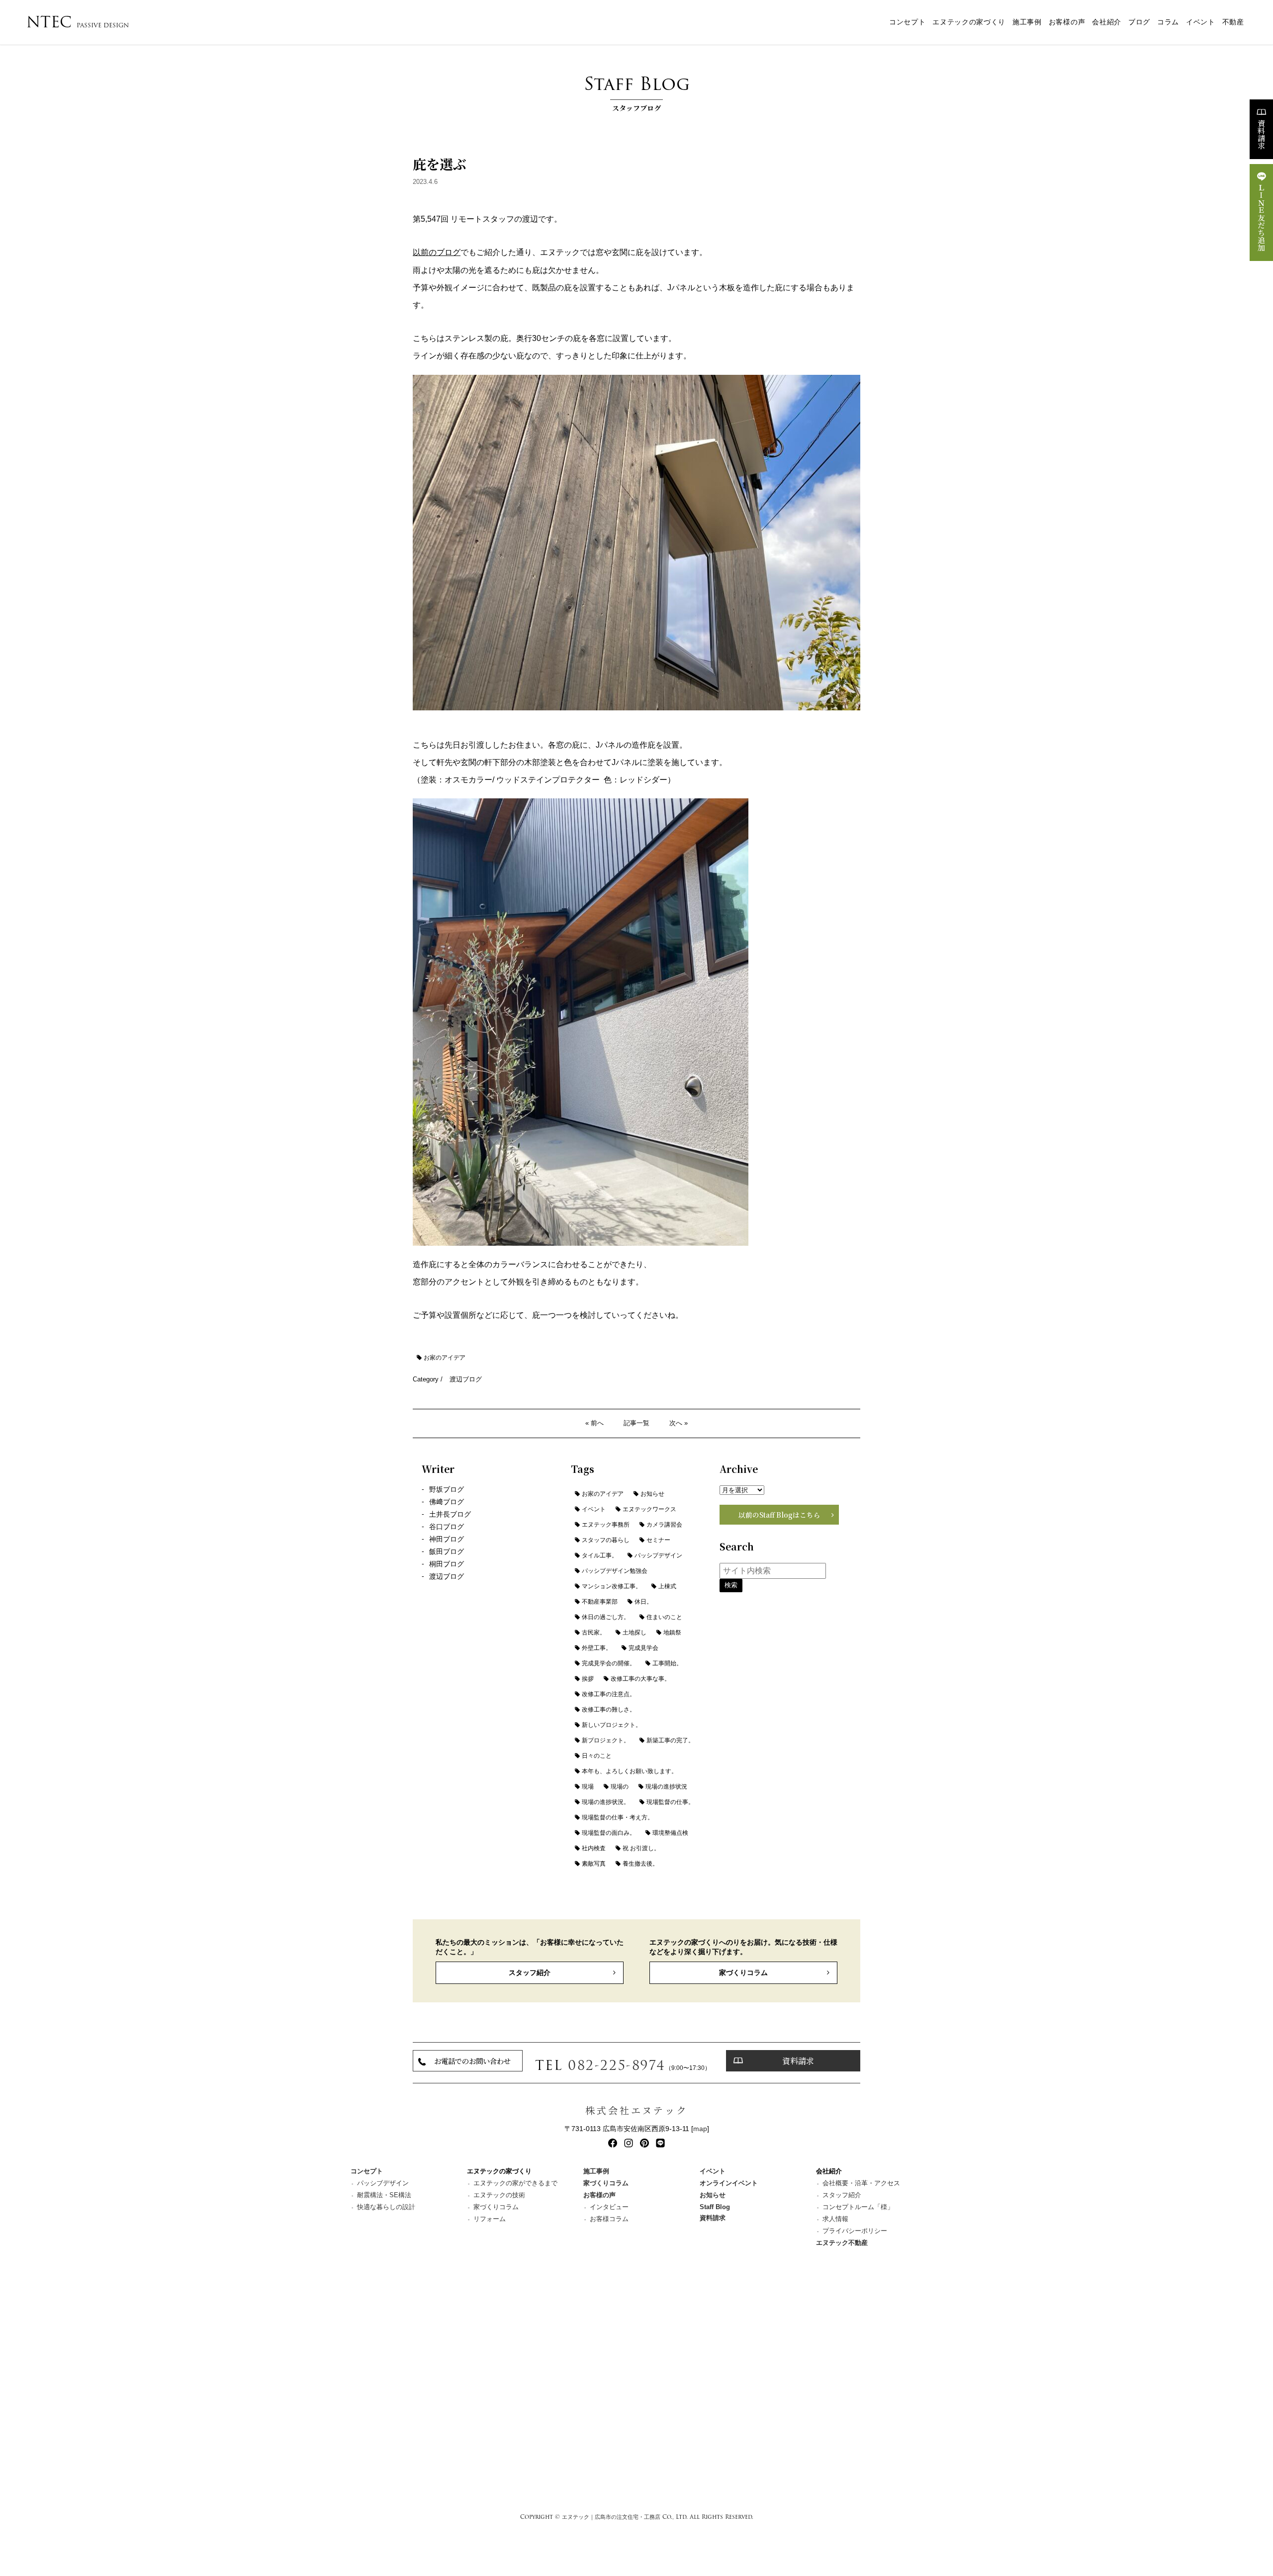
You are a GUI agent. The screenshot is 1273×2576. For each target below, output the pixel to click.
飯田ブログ (447, 1552)
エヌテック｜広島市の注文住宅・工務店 (611, 2517)
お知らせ (652, 1494)
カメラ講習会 (664, 1525)
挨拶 (588, 1679)
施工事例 (1027, 22)
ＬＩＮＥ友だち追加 (1261, 217)
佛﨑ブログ (447, 1502)
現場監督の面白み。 (609, 1833)
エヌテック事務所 (606, 1525)
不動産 (1233, 22)
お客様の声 (1067, 22)
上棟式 (667, 1586)
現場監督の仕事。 (670, 1802)
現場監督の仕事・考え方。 (618, 1817)
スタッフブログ (637, 91)
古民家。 (594, 1632)
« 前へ (594, 1423)
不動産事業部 (600, 1602)
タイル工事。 (600, 1555)
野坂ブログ (447, 1490)
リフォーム (490, 2219)
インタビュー (609, 2207)
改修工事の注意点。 (609, 1694)
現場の (620, 1787)
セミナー (658, 1540)
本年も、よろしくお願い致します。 (630, 1771)
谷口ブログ (447, 1527)
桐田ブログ (447, 1564)
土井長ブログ (450, 1514)
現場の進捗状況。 (606, 1802)
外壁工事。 (597, 1648)
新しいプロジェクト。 (612, 1725)
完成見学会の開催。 (609, 1663)
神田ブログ (447, 1539)
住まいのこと (664, 1617)
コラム (1168, 22)
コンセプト (907, 22)
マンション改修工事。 (612, 1586)
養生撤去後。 (640, 1864)
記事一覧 (636, 1423)
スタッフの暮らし (606, 1540)
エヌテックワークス (649, 1509)
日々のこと (597, 1756)
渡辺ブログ (466, 1379)
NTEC (78, 22)
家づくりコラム (743, 1973)
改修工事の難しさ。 (609, 1710)
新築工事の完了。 (670, 1740)
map (700, 2129)
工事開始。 (667, 1663)
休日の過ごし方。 (606, 1617)
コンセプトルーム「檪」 (858, 2207)
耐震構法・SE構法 (384, 2195)
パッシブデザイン (658, 1555)
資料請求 (1261, 134)
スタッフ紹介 (530, 1973)
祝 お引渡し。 (641, 1848)
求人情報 (835, 2219)
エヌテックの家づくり (969, 22)
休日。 (643, 1602)
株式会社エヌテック (636, 2110)
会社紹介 (1107, 22)
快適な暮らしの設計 (386, 2207)
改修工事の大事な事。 (640, 1679)
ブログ (1139, 22)
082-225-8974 (617, 2065)
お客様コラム (609, 2219)
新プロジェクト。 (606, 1740)
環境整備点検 (670, 1833)
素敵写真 (594, 1864)
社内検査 (594, 1848)
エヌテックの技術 (499, 2195)
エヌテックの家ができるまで (515, 2183)
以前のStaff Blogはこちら (779, 1515)
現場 (588, 1787)
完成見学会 (643, 1648)
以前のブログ (437, 252)
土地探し (635, 1632)
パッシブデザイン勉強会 (615, 1571)
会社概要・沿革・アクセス (861, 2183)
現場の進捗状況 (666, 1787)
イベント (1201, 22)
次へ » (679, 1423)
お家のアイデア (445, 1358)
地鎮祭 (672, 1632)
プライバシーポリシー (855, 2231)
